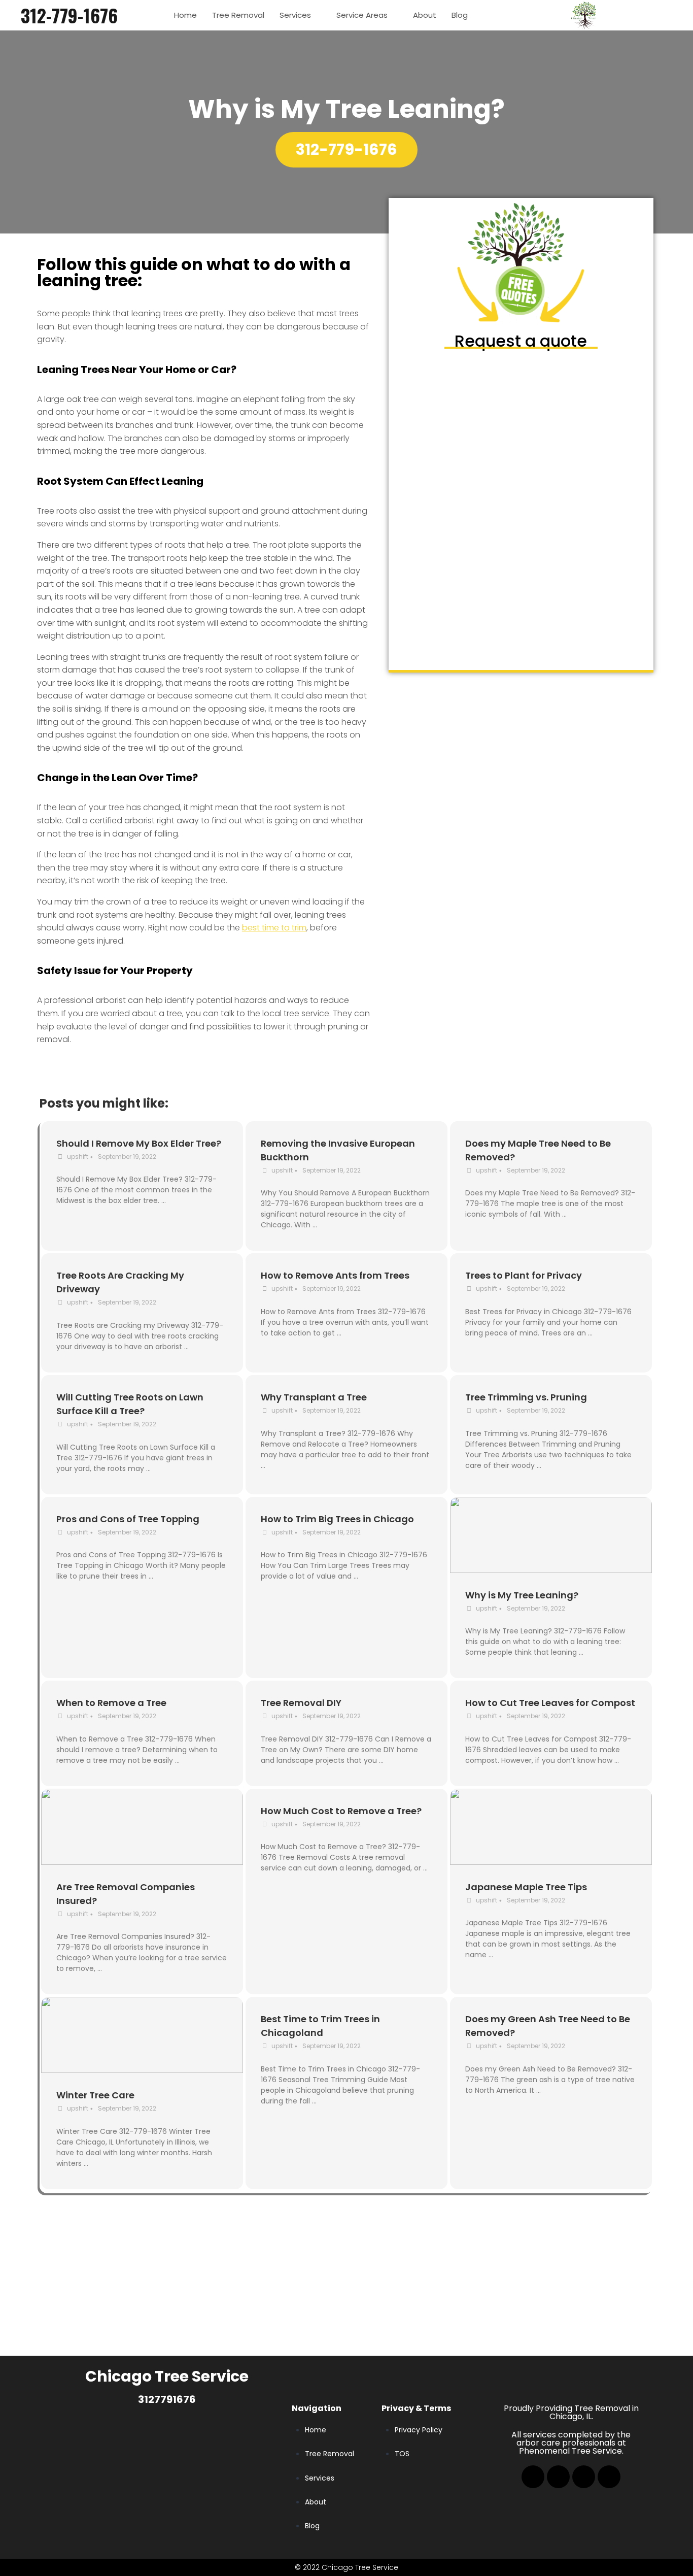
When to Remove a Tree (111, 1703)
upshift (78, 1157)
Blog (460, 15)
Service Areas (362, 15)
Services (295, 15)
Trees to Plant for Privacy (524, 1275)
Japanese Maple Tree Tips (526, 1887)
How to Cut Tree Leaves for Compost (550, 1703)
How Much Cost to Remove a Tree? (341, 1811)
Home (185, 15)
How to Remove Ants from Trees (335, 1275)
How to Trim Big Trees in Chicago (337, 1519)
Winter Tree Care (95, 2095)
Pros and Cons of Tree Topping (128, 1519)
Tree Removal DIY (301, 1703)
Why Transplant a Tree (314, 1397)
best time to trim (274, 928)
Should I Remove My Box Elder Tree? (139, 1143)
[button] (346, 150)
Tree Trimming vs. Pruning (526, 1397)
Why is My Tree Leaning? (522, 1595)
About (425, 15)
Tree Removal (238, 15)
